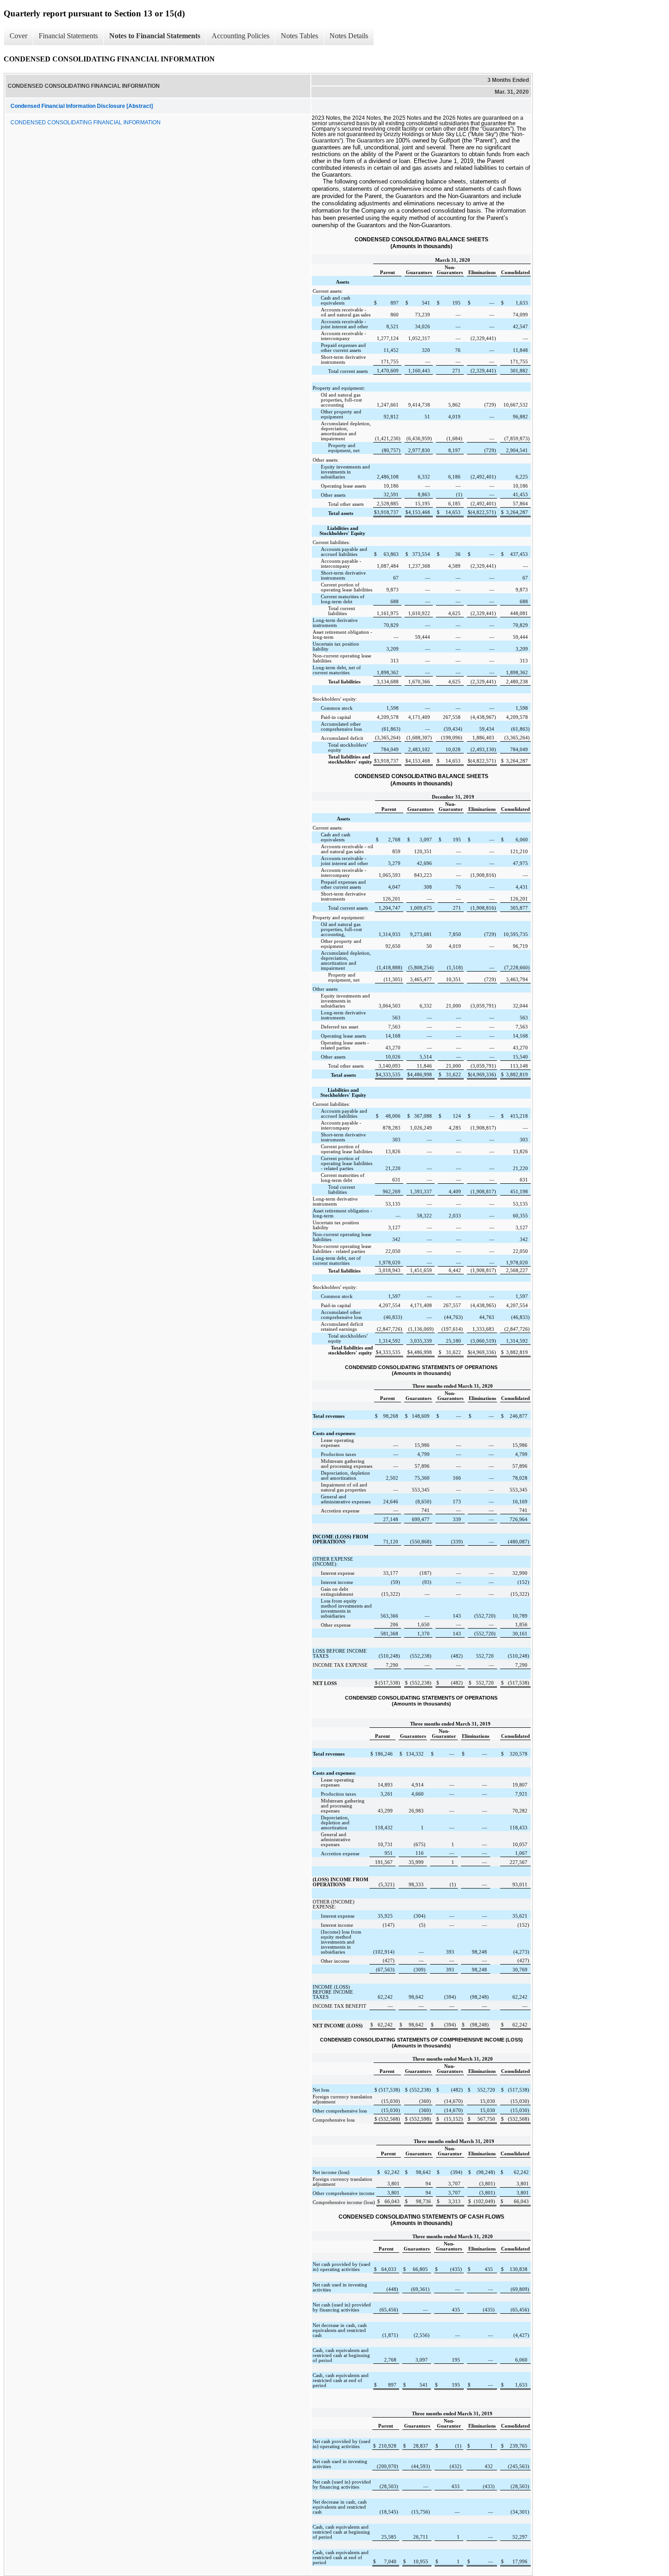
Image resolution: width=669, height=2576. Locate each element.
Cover (18, 36)
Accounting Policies (241, 36)
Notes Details (349, 36)
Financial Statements (68, 36)
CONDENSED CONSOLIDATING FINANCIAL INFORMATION (86, 122)
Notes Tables (299, 36)
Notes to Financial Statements (155, 36)
